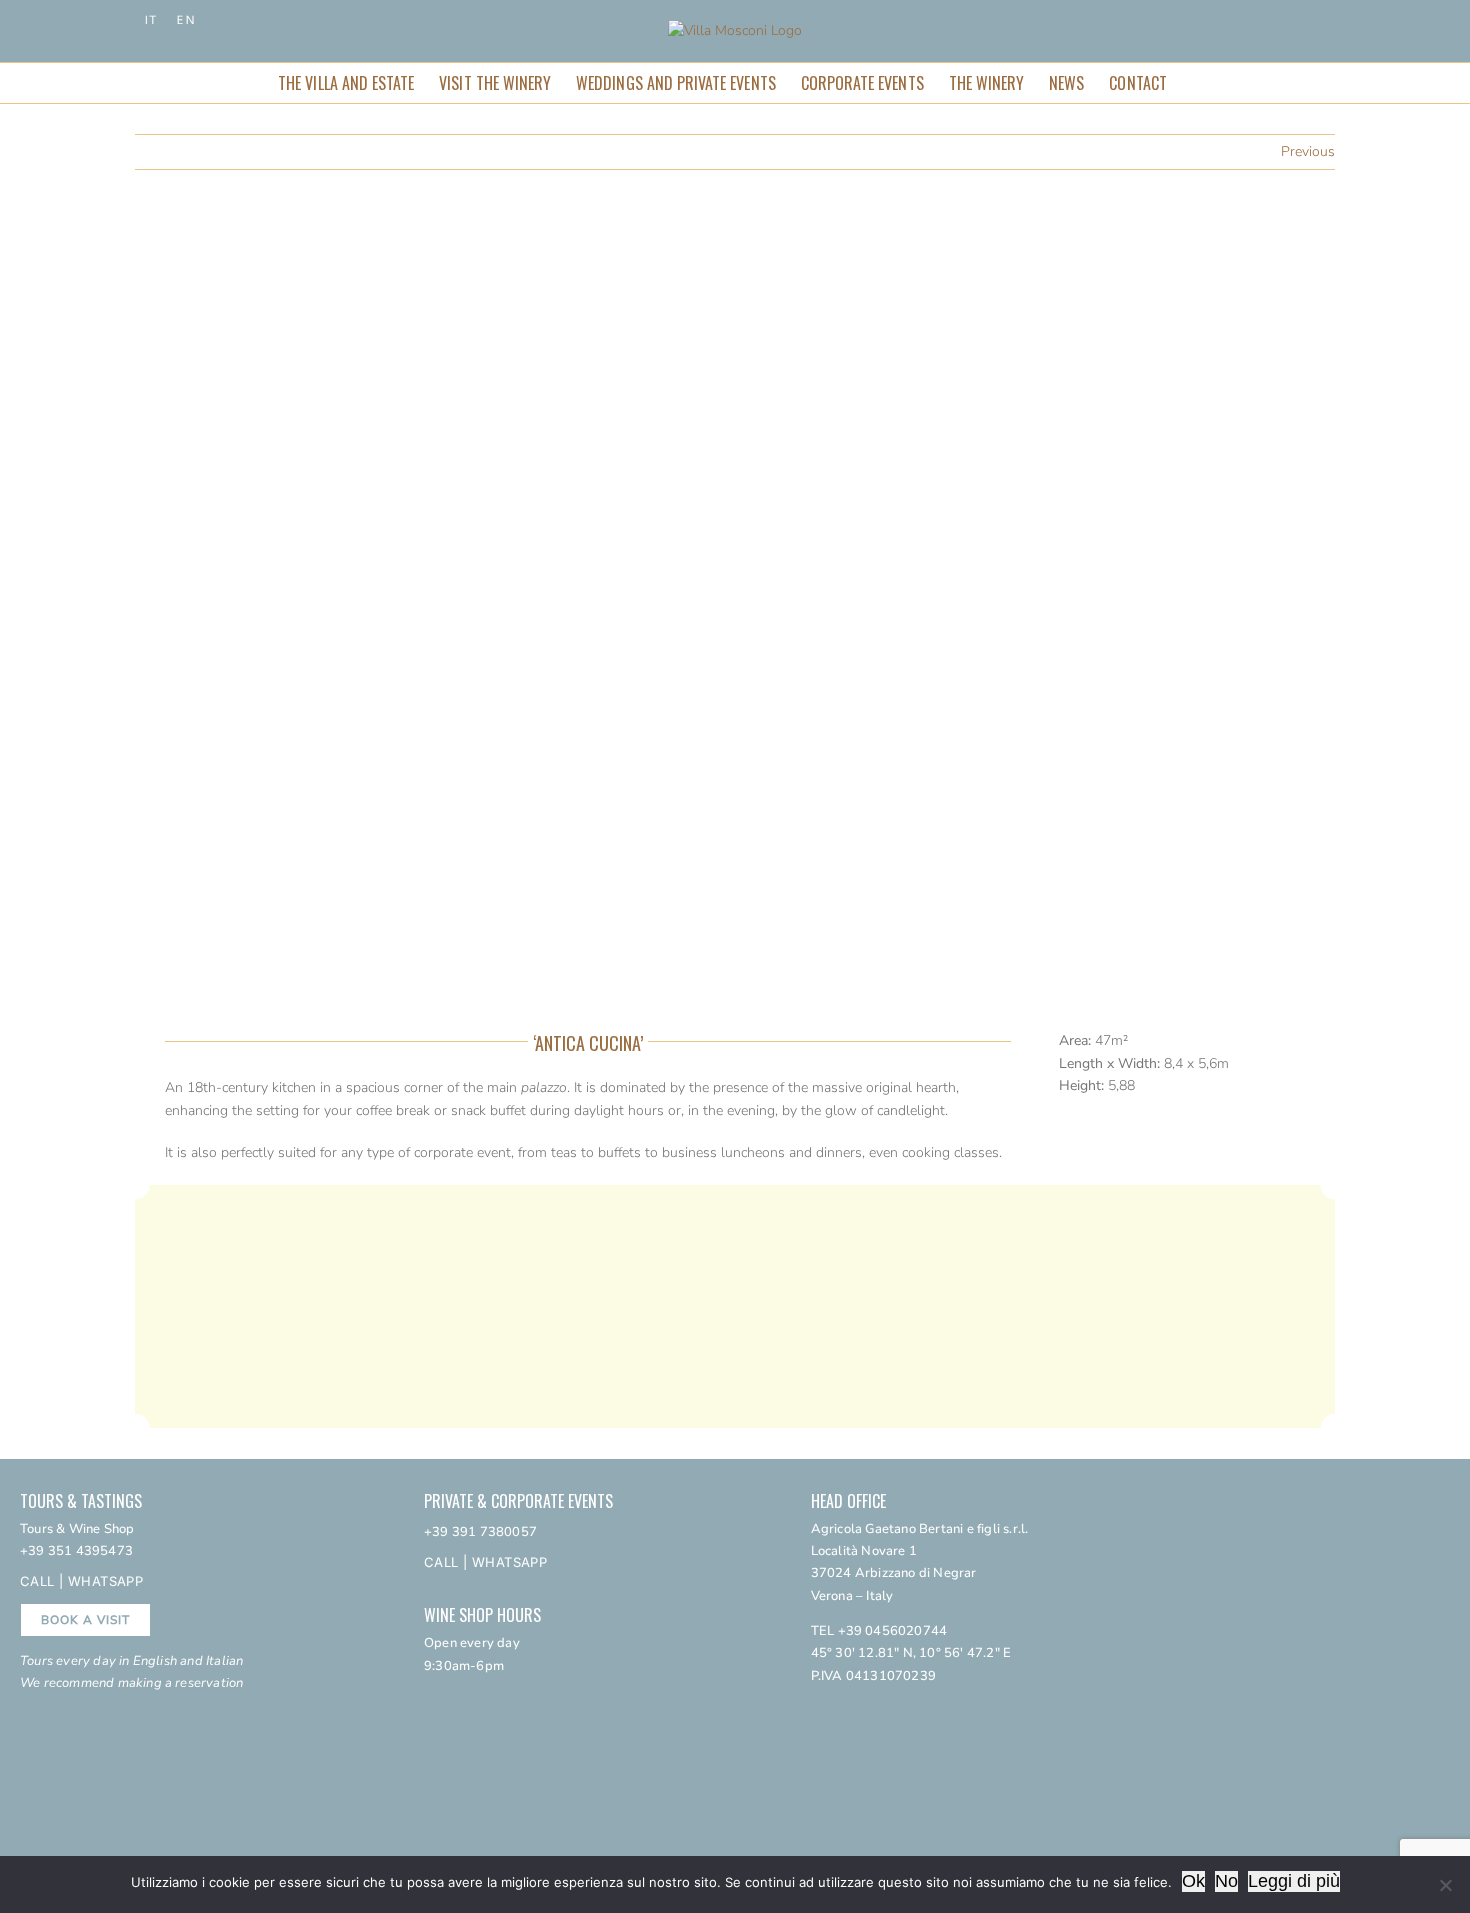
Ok (1193, 1881)
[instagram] (816, 1708)
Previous (1308, 151)
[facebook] (847, 1708)
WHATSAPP (105, 1581)
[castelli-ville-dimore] (1319, 1575)
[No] (1445, 1885)
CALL (37, 1581)
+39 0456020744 (893, 1631)
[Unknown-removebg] (1318, 1627)
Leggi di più (1294, 1881)
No (1226, 1881)
